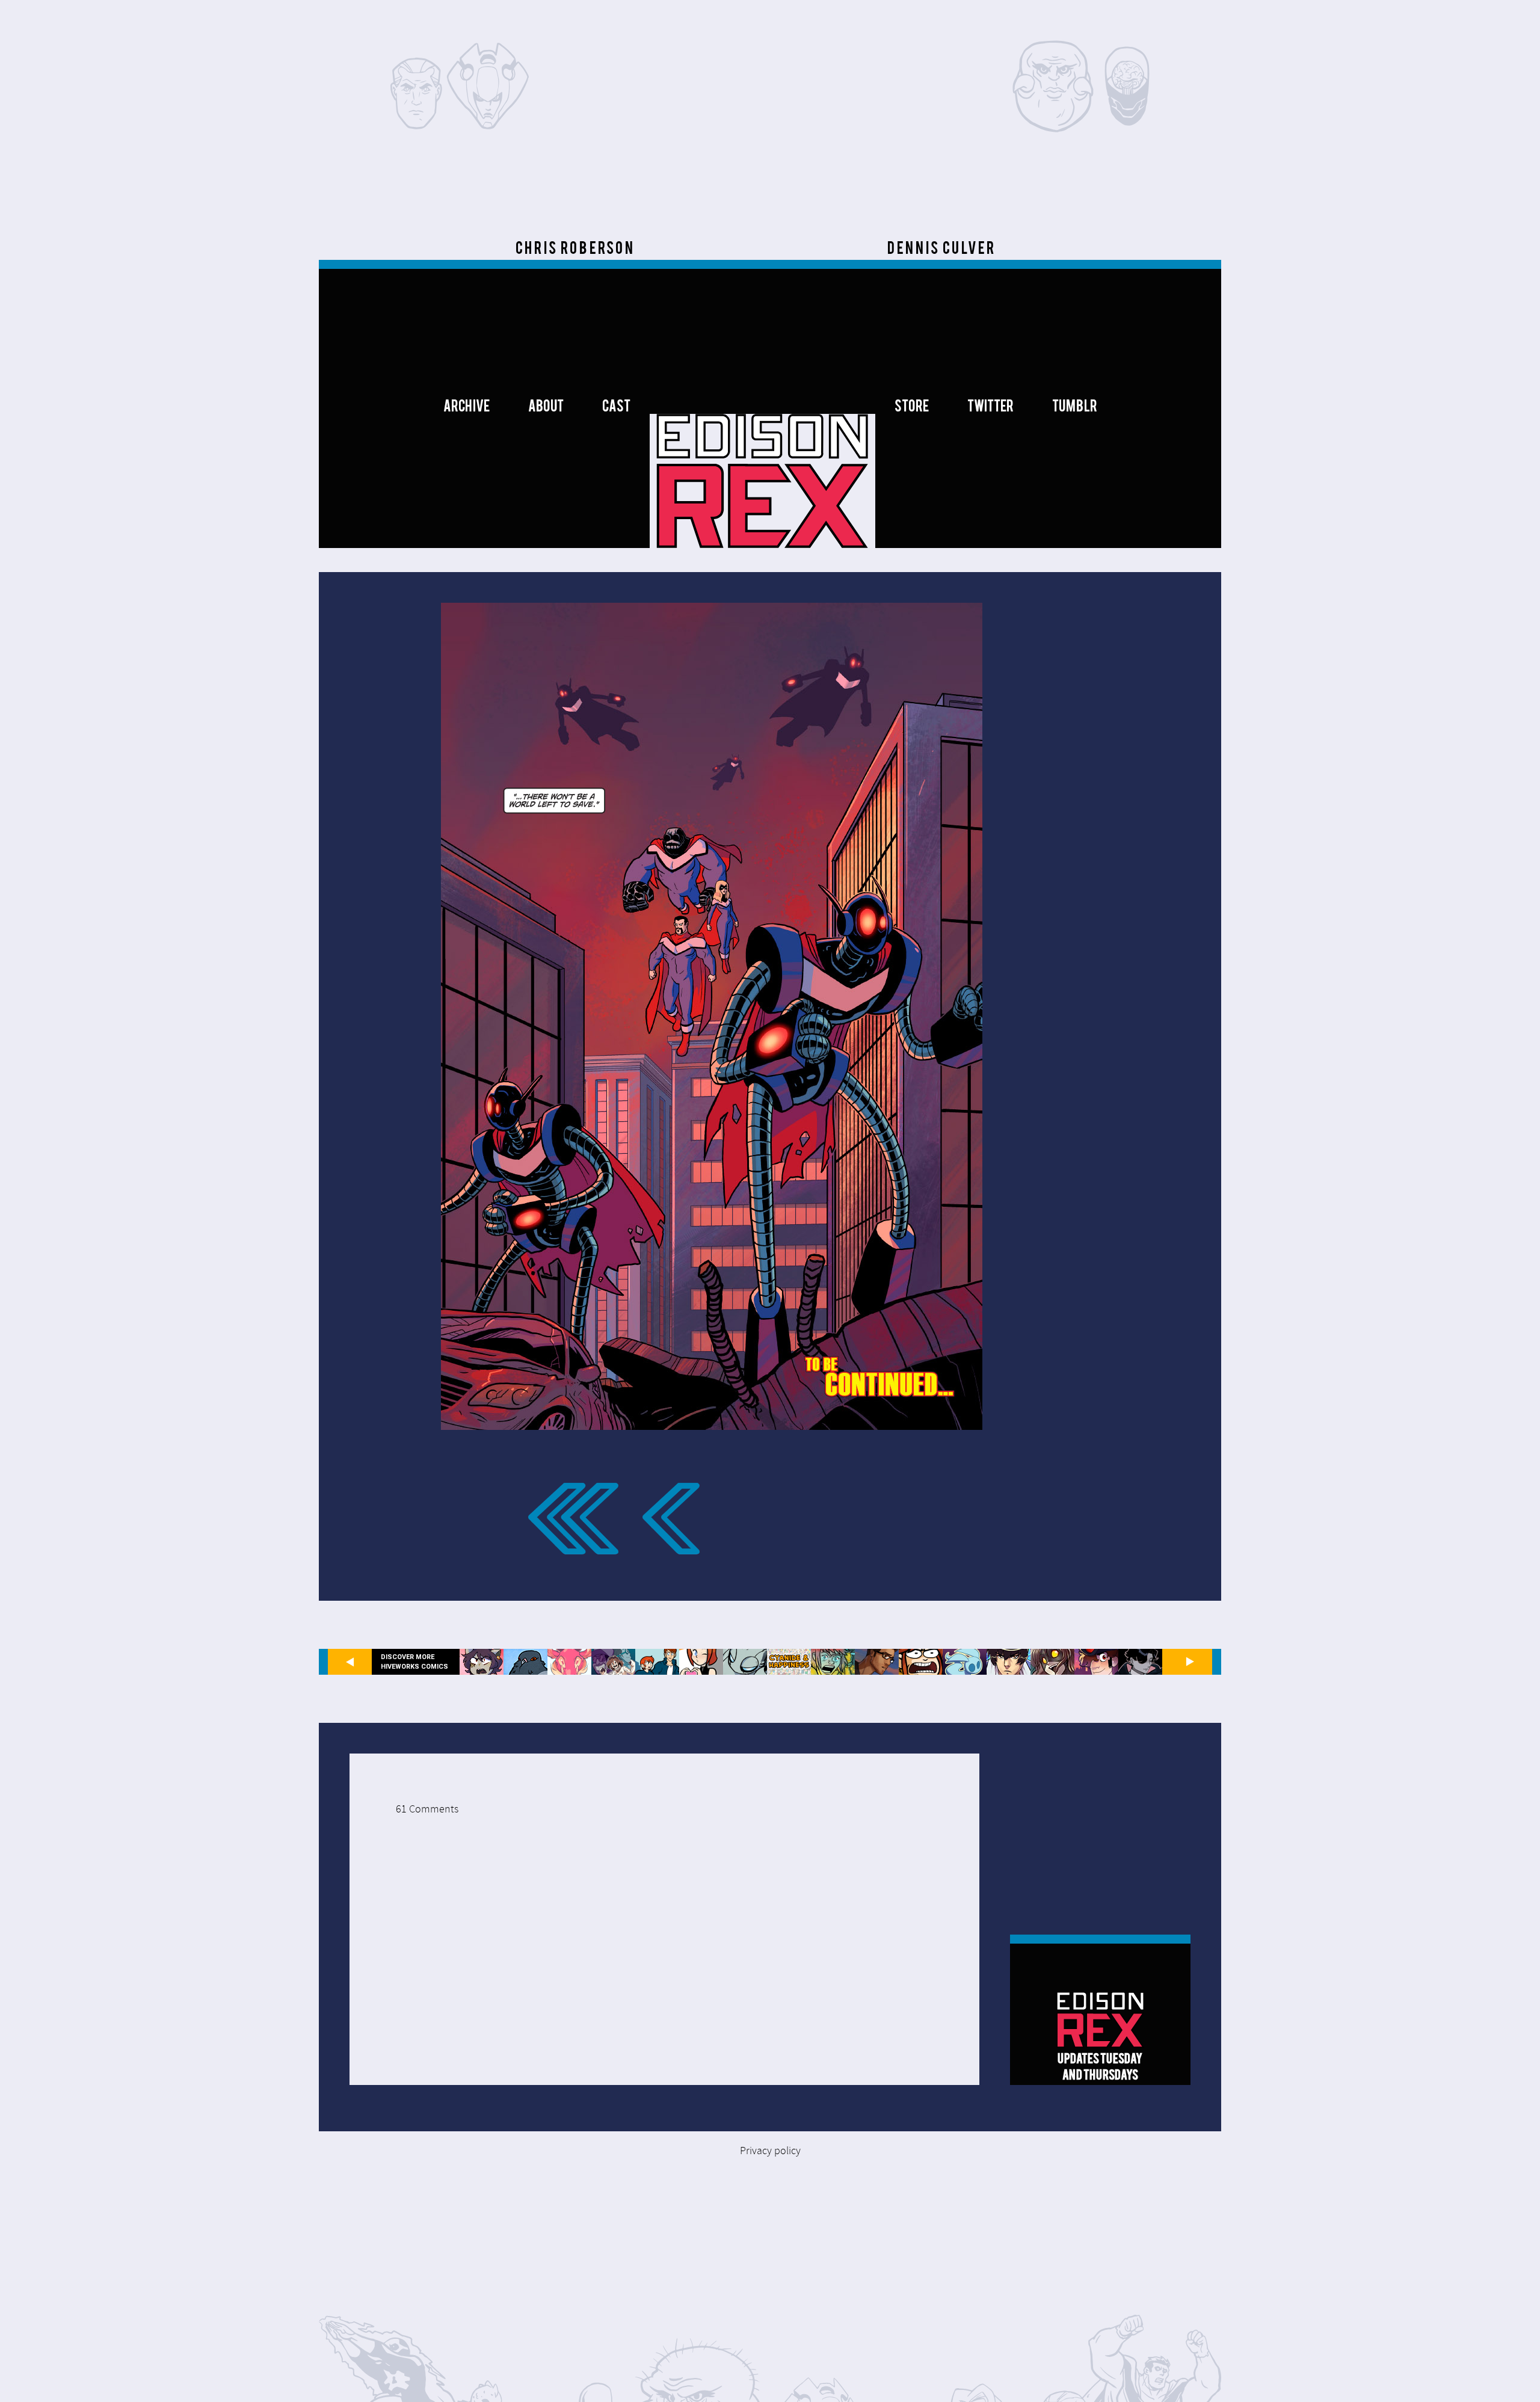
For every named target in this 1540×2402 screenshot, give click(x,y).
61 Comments (427, 1809)
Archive (467, 408)
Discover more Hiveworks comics (414, 1661)
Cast (616, 408)
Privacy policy (770, 2151)
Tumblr (1075, 408)
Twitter (990, 408)
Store (912, 408)
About (546, 408)
